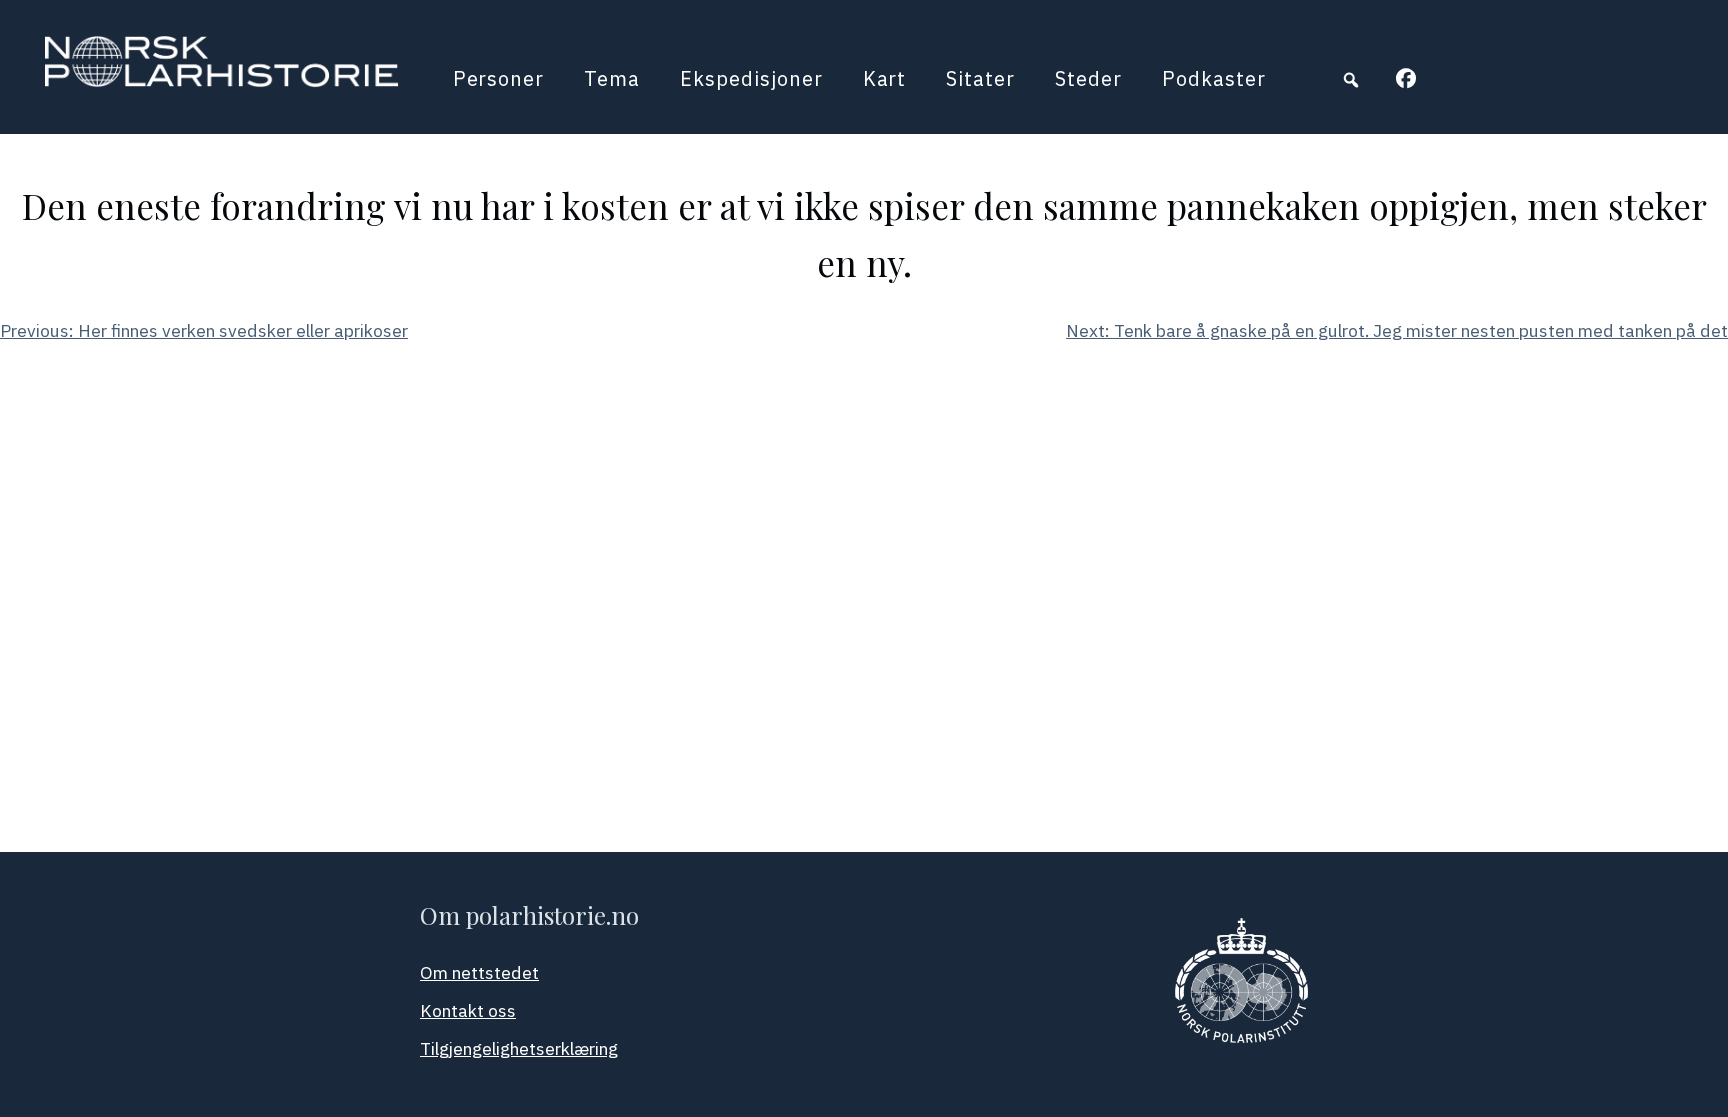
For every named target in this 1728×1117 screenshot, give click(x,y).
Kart (885, 78)
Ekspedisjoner (751, 78)
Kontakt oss (468, 1010)
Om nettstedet (479, 972)
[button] (1351, 80)
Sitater (980, 78)
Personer (499, 78)
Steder (1088, 78)
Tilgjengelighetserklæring (519, 1048)
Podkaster (1214, 78)
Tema (612, 78)
